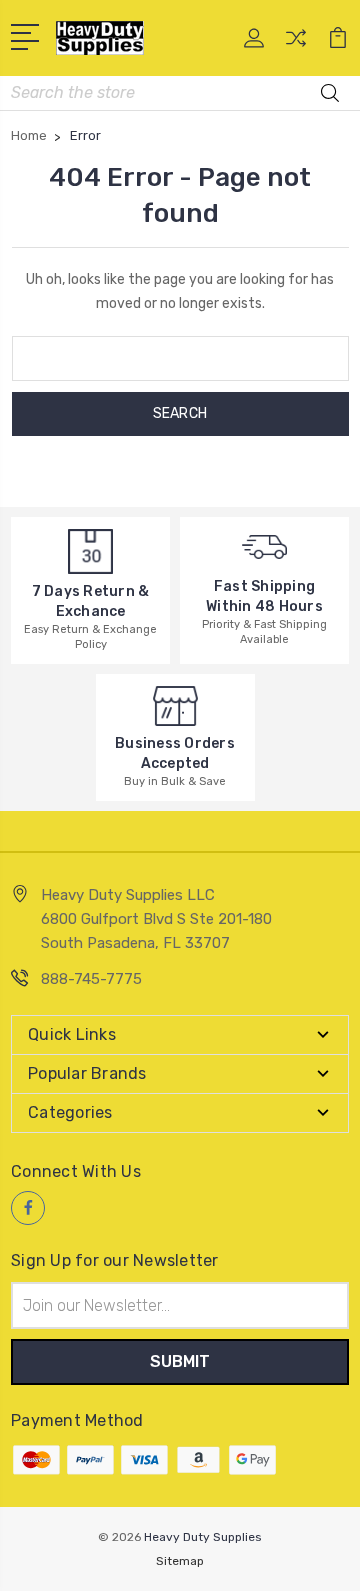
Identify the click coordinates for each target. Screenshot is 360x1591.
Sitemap (180, 1561)
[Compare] (296, 44)
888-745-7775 (91, 979)
